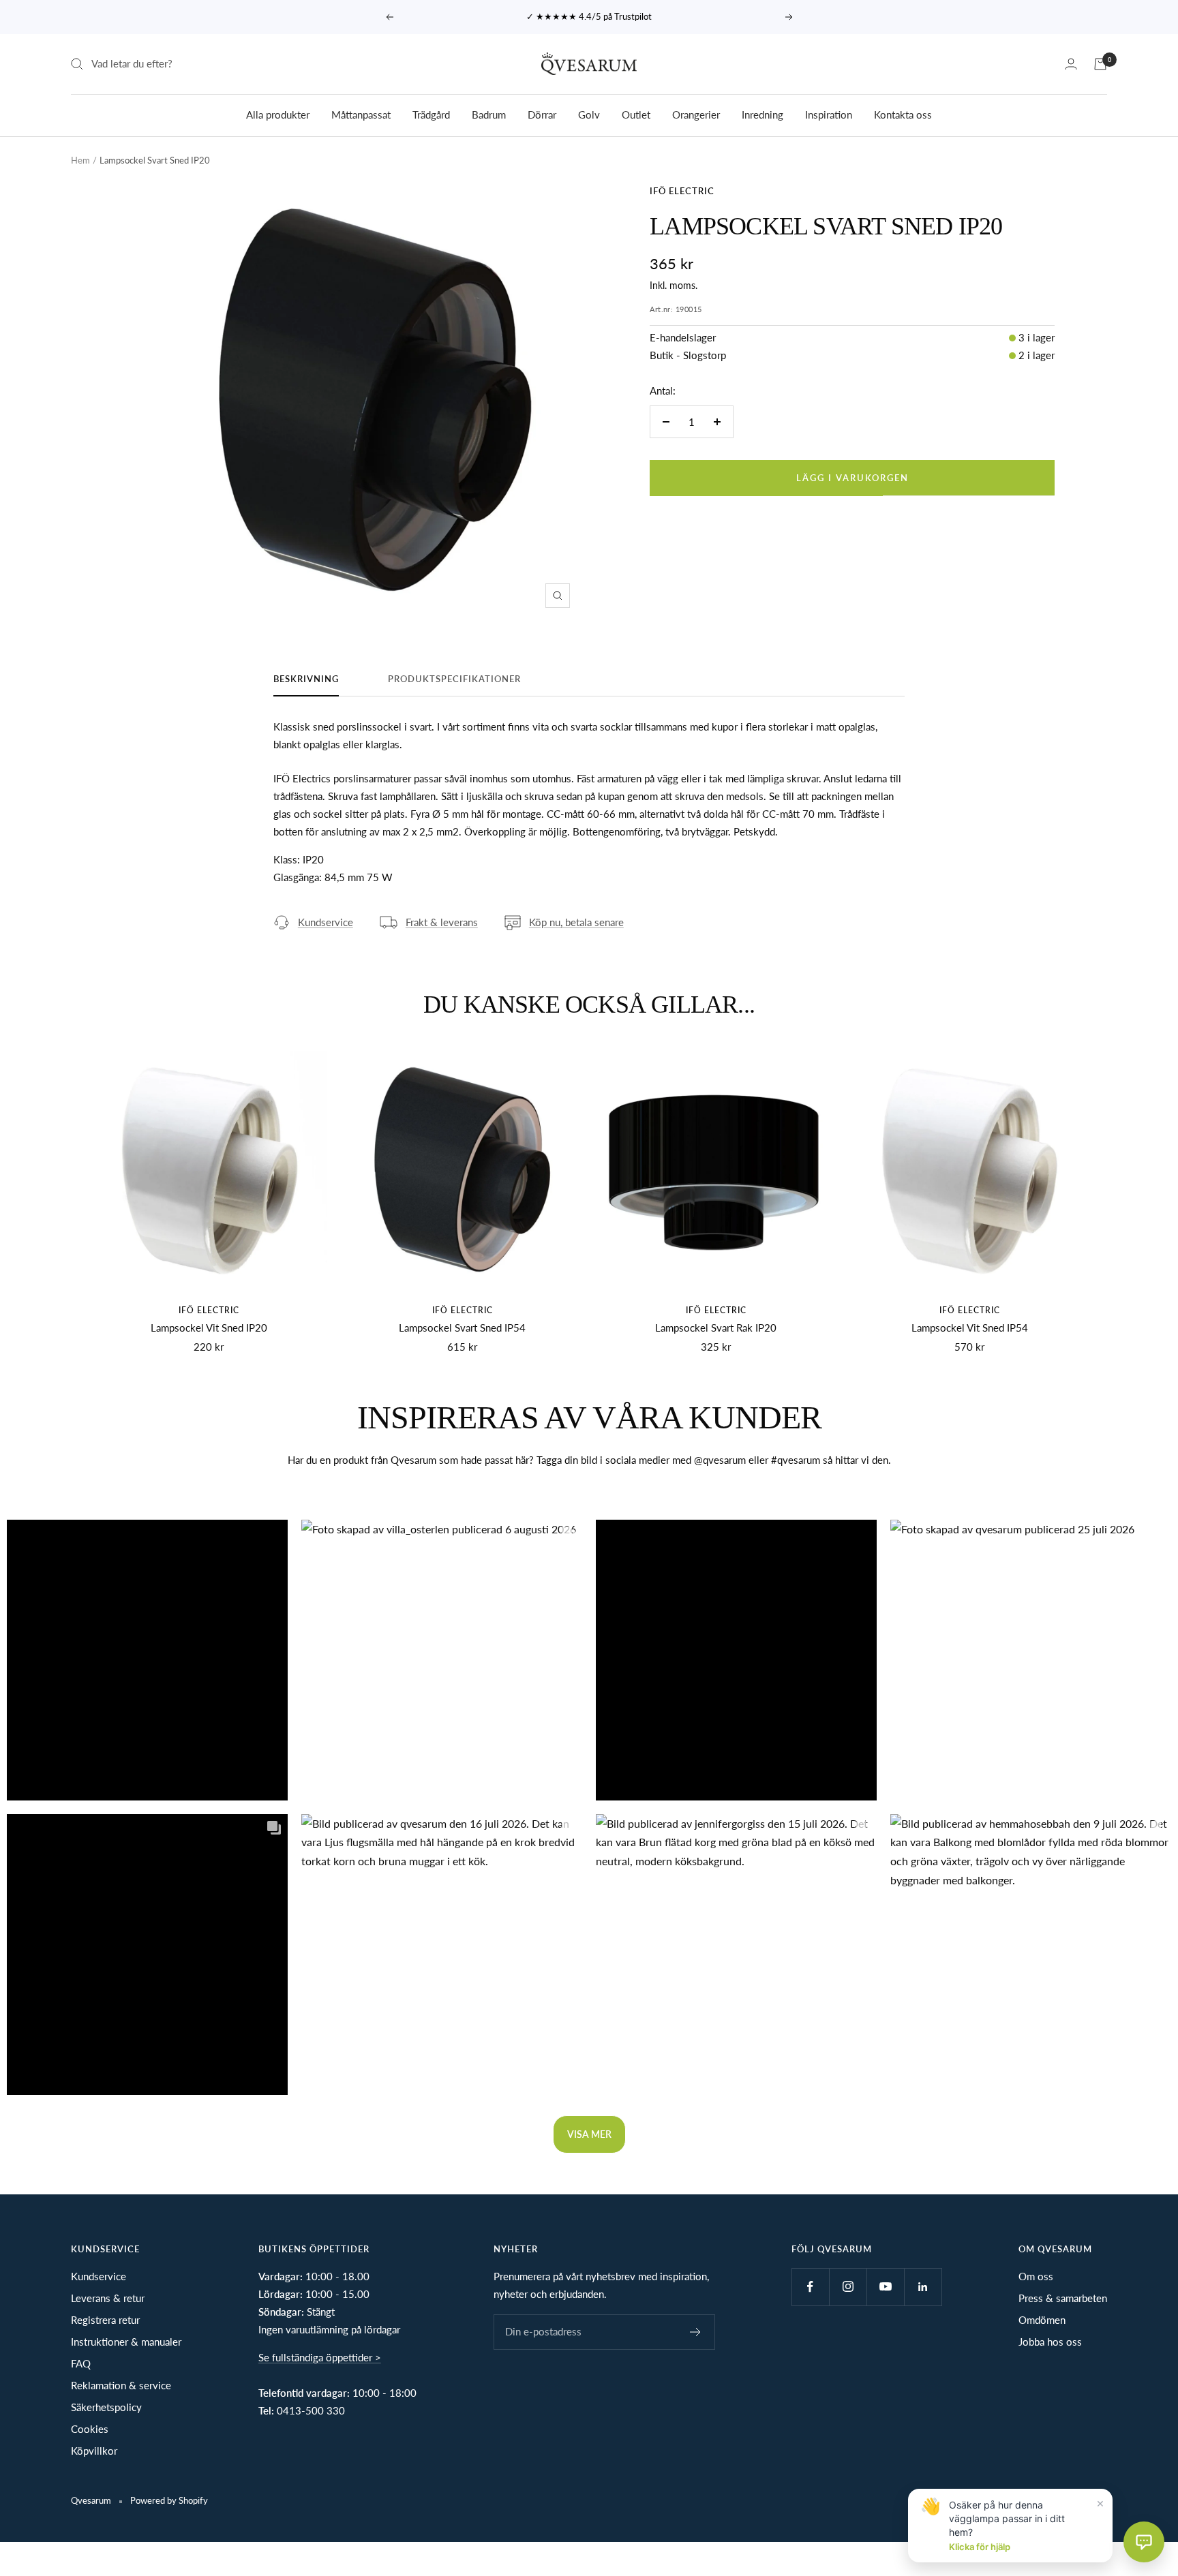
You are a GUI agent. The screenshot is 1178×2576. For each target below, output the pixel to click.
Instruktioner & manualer (126, 2342)
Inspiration (829, 114)
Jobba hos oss (1050, 2342)
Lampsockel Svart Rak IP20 (716, 1328)
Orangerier (696, 114)
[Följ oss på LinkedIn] (923, 2287)
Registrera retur (105, 2320)
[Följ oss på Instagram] (848, 2287)
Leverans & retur (108, 2298)
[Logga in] (1071, 64)
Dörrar (542, 114)
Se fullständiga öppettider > (320, 2357)
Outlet (636, 114)
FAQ (81, 2363)
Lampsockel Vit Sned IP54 (970, 1328)
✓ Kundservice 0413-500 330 (590, 16)
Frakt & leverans (442, 922)
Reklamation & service (121, 2385)
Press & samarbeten (1063, 2298)
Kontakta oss (903, 114)
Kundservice (326, 922)
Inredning (762, 114)
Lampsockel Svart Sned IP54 (462, 1328)
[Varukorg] (1100, 64)
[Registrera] (696, 2332)
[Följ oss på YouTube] (885, 2287)
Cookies (90, 2429)
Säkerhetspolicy (106, 2407)
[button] (147, 1660)
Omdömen (1042, 2320)
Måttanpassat (361, 114)
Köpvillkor (94, 2451)
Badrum (489, 114)
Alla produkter (278, 114)
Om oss (1036, 2276)
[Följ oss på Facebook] (810, 2287)
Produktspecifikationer (454, 679)
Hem (80, 160)
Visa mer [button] (589, 2134)
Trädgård (431, 114)
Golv (589, 114)
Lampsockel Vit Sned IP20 (209, 1328)
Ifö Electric (682, 191)
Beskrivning (306, 679)
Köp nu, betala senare (576, 922)
